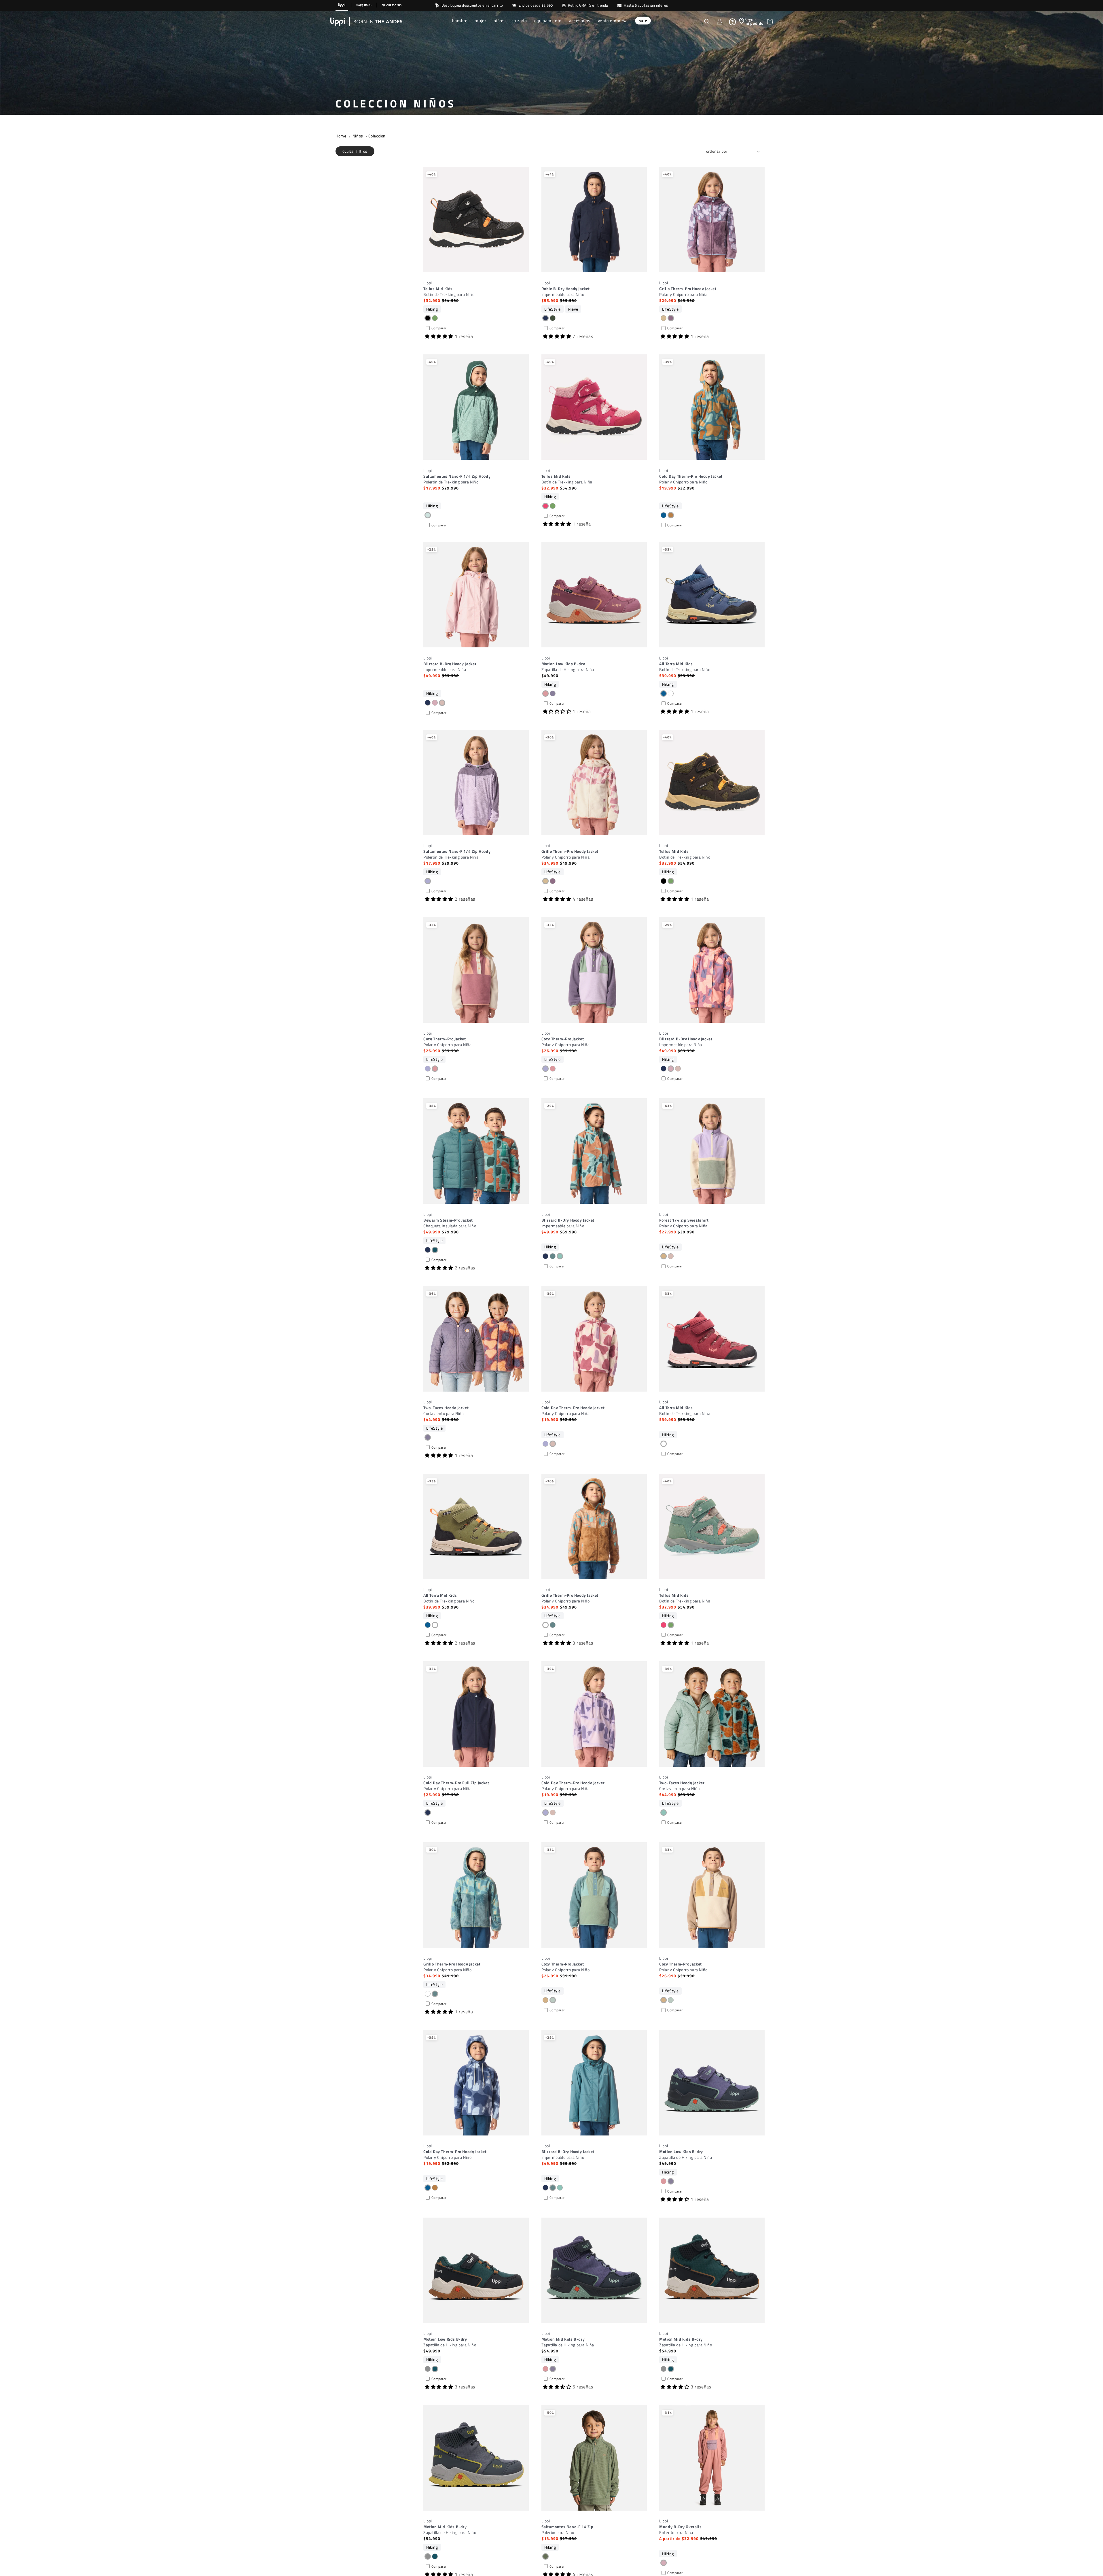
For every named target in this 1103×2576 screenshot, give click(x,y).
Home (341, 136)
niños (358, 136)
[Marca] (342, 5)
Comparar (439, 328)
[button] (460, 21)
